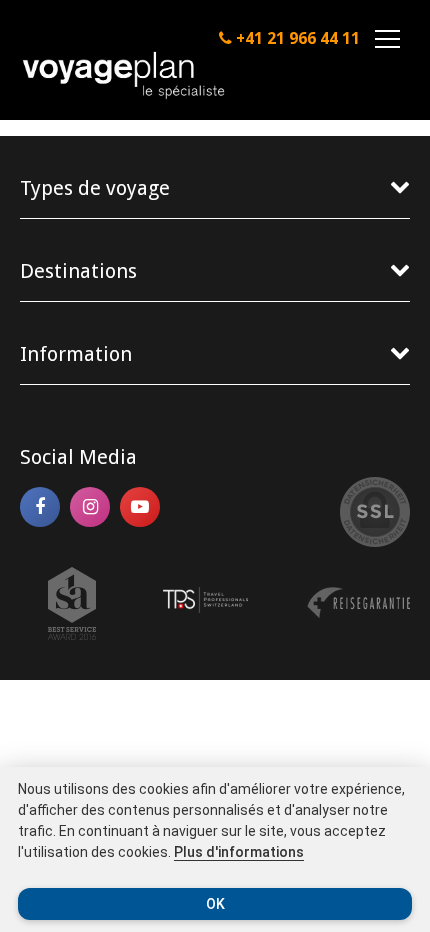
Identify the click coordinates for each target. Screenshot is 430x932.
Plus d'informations (239, 852)
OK (215, 904)
